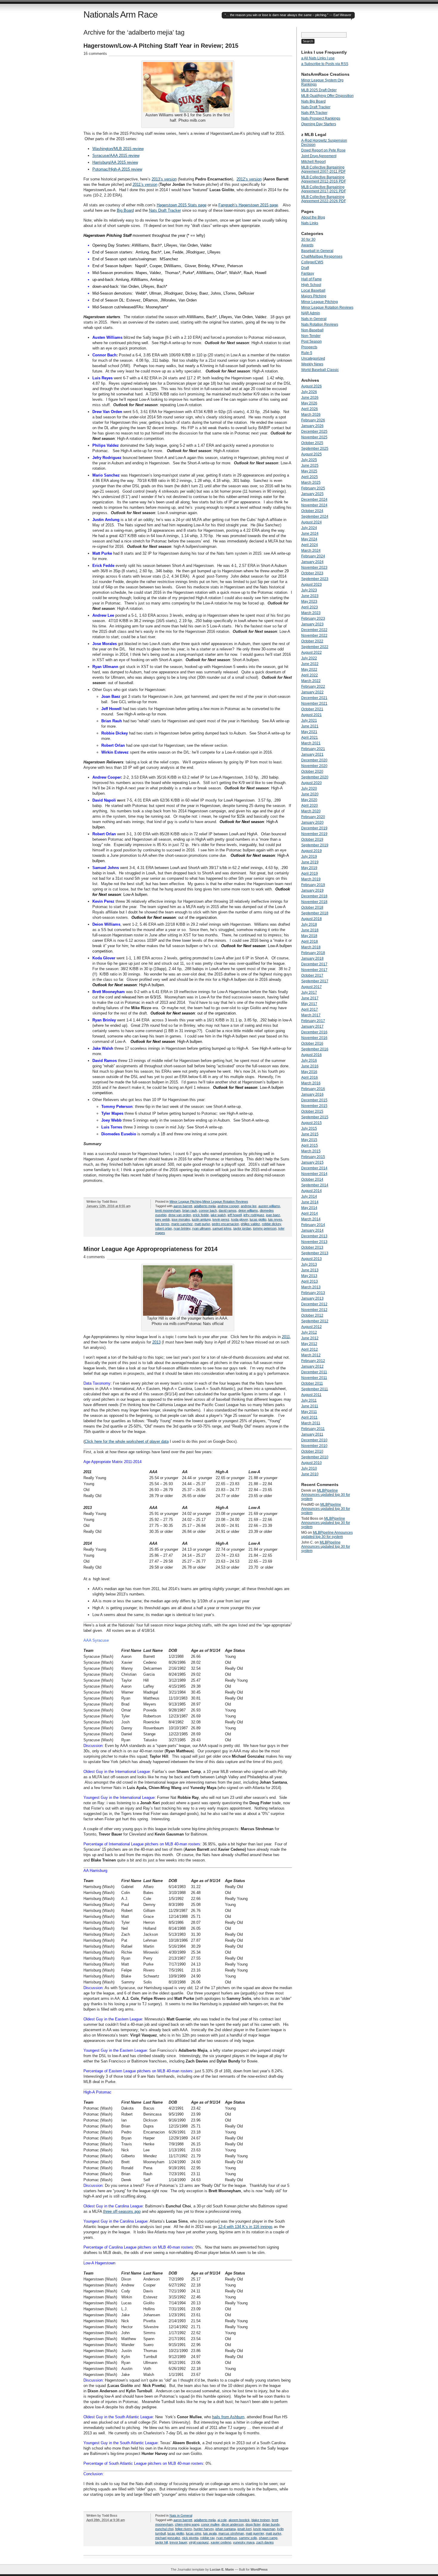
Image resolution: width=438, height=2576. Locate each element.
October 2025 (312, 443)
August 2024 (312, 522)
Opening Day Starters (319, 124)
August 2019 (312, 851)
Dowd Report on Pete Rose (323, 150)
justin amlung (201, 1219)
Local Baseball (313, 290)
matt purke (202, 1224)
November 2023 (314, 568)
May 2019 (309, 868)
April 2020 (310, 805)
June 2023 (310, 596)
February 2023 (313, 619)
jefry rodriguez (254, 1215)
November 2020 (314, 766)
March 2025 (311, 483)
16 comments (95, 54)
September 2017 (315, 981)
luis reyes (275, 1219)
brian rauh (190, 1210)
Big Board (125, 210)
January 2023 (312, 624)
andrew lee (249, 1206)
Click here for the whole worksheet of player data (127, 1441)
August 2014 (312, 1191)
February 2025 (313, 488)
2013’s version (164, 179)
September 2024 (315, 517)
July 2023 (309, 590)
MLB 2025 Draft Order (319, 90)
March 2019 (311, 879)
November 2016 (314, 1038)
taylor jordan (242, 1228)
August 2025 (312, 454)
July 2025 (309, 460)
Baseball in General (317, 251)
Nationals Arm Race (121, 14)
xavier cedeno (221, 2542)
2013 (156, 1342)
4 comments (94, 1257)
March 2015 (311, 1151)
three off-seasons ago (122, 2211)
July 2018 (309, 924)
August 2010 (312, 1463)
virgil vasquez (199, 2542)
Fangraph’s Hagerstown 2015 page (248, 205)
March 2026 (311, 415)
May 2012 (309, 1344)
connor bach (208, 1210)
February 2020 (313, 817)
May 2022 (309, 669)
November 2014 (314, 1174)
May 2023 (309, 602)
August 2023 (312, 585)
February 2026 (313, 420)
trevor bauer (178, 2542)
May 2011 (309, 1412)
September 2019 (315, 845)
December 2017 (314, 964)
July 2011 (309, 1400)
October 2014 (312, 1179)
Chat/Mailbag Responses (322, 256)
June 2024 (310, 534)
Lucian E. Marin (222, 2569)
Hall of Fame (312, 279)
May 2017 (309, 1004)
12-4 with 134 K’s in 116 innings (245, 2227)
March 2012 (311, 1355)
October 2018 (312, 907)
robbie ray (207, 2538)
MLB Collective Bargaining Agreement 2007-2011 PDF (323, 169)
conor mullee (210, 2524)
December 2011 (314, 1372)
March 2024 (311, 551)
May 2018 (309, 936)
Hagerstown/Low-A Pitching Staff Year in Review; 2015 (161, 46)
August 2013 (312, 1259)
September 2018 (315, 913)
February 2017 (313, 1021)
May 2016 (309, 1072)
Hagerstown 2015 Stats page (182, 205)
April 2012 (310, 1349)
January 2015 (312, 1162)
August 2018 (312, 919)
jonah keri (244, 2529)
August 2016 (312, 1055)
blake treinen (261, 2520)
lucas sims (194, 2533)
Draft (305, 268)
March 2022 (311, 681)
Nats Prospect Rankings (321, 118)
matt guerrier (255, 2533)
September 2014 (315, 1185)
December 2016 (314, 1032)
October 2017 (312, 975)
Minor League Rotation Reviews (225, 1202)
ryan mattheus (227, 2538)
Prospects (309, 347)
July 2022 (309, 658)
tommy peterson (265, 1228)
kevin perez (221, 1219)
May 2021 (309, 732)
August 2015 (312, 1123)
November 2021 (314, 703)
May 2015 (309, 1140)
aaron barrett (183, 1206)
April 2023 (310, 607)
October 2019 (312, 839)
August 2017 (312, 987)
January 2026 (312, 426)
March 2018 (311, 947)
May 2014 (309, 1208)
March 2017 (311, 1015)
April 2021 (310, 737)
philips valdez (250, 1224)
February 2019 (313, 885)
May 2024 (309, 539)
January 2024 (312, 562)
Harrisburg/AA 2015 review (115, 162)
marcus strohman (231, 2533)
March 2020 (311, 811)
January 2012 (312, 1366)
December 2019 (314, 828)
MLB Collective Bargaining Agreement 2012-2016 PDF (324, 179)
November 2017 (314, 970)
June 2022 (310, 664)
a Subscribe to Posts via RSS (325, 64)
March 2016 (311, 1083)
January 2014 (312, 1230)
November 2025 (314, 437)
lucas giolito (258, 1219)
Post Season (312, 341)
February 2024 (313, 556)
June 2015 (310, 1134)
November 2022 (314, 636)
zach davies (265, 2542)
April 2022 (310, 675)
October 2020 (312, 771)
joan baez (273, 1215)
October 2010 (312, 1451)
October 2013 (312, 1247)
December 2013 (314, 1236)
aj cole (222, 2520)
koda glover (240, 1219)
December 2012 (314, 1304)
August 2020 (312, 783)
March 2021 (311, 743)
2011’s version (145, 184)
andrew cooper (228, 1206)
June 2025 (310, 466)
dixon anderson (233, 2524)
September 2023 (315, 579)
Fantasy (308, 273)
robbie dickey (271, 1224)
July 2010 (309, 1468)
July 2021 (309, 720)
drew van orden (180, 1215)
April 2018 (310, 941)
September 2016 (315, 1049)
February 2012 (313, 1361)
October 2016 (312, 1043)
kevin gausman (264, 2529)
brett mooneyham (168, 1210)
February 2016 (313, 1089)
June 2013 (310, 1270)
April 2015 (310, 1145)
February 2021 (313, 749)
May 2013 (309, 1276)
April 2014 (310, 1213)
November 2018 (314, 902)
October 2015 (312, 1111)
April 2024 (310, 545)
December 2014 (314, 1168)
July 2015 (309, 1128)
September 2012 (315, 1321)
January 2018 (312, 958)
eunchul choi (164, 2529)
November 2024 (314, 505)
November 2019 (314, 834)
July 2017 (309, 992)
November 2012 (314, 1310)
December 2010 (314, 1440)
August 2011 (311, 1395)
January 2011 (312, 1434)
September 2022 (315, 647)
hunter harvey (204, 2529)
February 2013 (313, 1293)
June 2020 (310, 794)
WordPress (259, 2569)
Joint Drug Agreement (319, 156)
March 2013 (311, 1287)
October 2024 (312, 511)
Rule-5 (307, 353)
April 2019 (310, 873)
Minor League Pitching (185, 1202)
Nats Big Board (313, 101)
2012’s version (249, 179)
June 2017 (310, 998)
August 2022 (312, 652)
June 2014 (310, 1202)
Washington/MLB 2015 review (118, 149)
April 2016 (310, 1077)
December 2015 (314, 1100)
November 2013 (314, 1242)
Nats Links (310, 223)
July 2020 (309, 788)
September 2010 (315, 1457)
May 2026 (309, 403)
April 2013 (310, 1281)
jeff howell (235, 1215)
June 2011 (310, 1406)
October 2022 (312, 641)
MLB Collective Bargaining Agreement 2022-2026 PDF (324, 199)
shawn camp (268, 2538)
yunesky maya (244, 2542)
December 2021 (314, 698)
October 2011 (312, 1383)
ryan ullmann (201, 1228)
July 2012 (309, 1332)
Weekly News (312, 364)
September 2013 (315, 1253)
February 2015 (313, 1157)
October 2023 (312, 573)
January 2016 (312, 1094)
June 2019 (310, 862)
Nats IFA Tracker (314, 113)
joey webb (163, 1219)
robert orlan (164, 1228)
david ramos (228, 1210)
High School (311, 285)
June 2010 (310, 1474)
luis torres (162, 1224)
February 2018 (313, 953)
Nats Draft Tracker (165, 210)
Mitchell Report (313, 162)
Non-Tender (311, 336)
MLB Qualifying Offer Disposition (327, 96)
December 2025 (314, 432)
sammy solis (248, 2538)
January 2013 (312, 1298)
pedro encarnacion (225, 1224)
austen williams (269, 1206)
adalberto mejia (205, 1206)
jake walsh (218, 1215)
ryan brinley (182, 1228)
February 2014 (313, 1225)
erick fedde (201, 1215)
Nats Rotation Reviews (320, 324)
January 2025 (312, 494)
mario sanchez (182, 1224)
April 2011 (309, 1417)
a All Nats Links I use (318, 58)
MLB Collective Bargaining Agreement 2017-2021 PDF (324, 189)
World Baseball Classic (320, 370)
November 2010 (314, 1446)
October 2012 (312, 1315)
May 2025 (309, 471)
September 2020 (315, 777)
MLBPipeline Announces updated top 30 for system (326, 1495)
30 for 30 (308, 239)
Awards (307, 245)
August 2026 (312, 386)
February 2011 (313, 1429)
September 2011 (315, 1389)
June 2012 (310, 1338)
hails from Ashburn (228, 2417)
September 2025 (315, 449)
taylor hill (161, 2542)
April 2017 (310, 1009)
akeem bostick (239, 2520)
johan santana (226, 2529)
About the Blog (313, 217)
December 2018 (314, 896)
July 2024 (309, 528)
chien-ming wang (187, 2524)
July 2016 (309, 1060)
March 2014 (311, 1219)
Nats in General (181, 2515)
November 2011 (314, 1378)
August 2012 (312, 1327)
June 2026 (310, 398)
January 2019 (312, 890)
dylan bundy (271, 2524)
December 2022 (314, 630)
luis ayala (210, 2533)
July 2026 (309, 392)
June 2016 (310, 1066)
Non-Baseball (312, 330)
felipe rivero (184, 2529)
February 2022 (313, 686)
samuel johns (222, 1228)
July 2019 (309, 856)
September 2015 (315, 1117)
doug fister (253, 2524)
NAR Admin (311, 313)
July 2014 (309, 1196)
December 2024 (314, 500)
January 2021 (312, 754)
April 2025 (310, 477)
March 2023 (311, 613)
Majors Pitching (314, 296)
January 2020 (312, 822)
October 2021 (312, 709)
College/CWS (312, 262)
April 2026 (310, 409)
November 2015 (314, 1106)
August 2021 (312, 715)
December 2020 (314, 760)
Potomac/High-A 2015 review (117, 169)
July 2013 (309, 1264)
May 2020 (309, 800)
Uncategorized (313, 358)
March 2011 (311, 1423)
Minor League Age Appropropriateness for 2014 (150, 1249)
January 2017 (312, 1026)
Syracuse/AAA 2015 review (116, 156)
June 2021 (310, 726)
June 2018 (310, 930)
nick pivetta (190, 2538)
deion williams (248, 1210)
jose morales (181, 1219)
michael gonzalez (168, 2538)
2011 (286, 1337)
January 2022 (312, 692)
